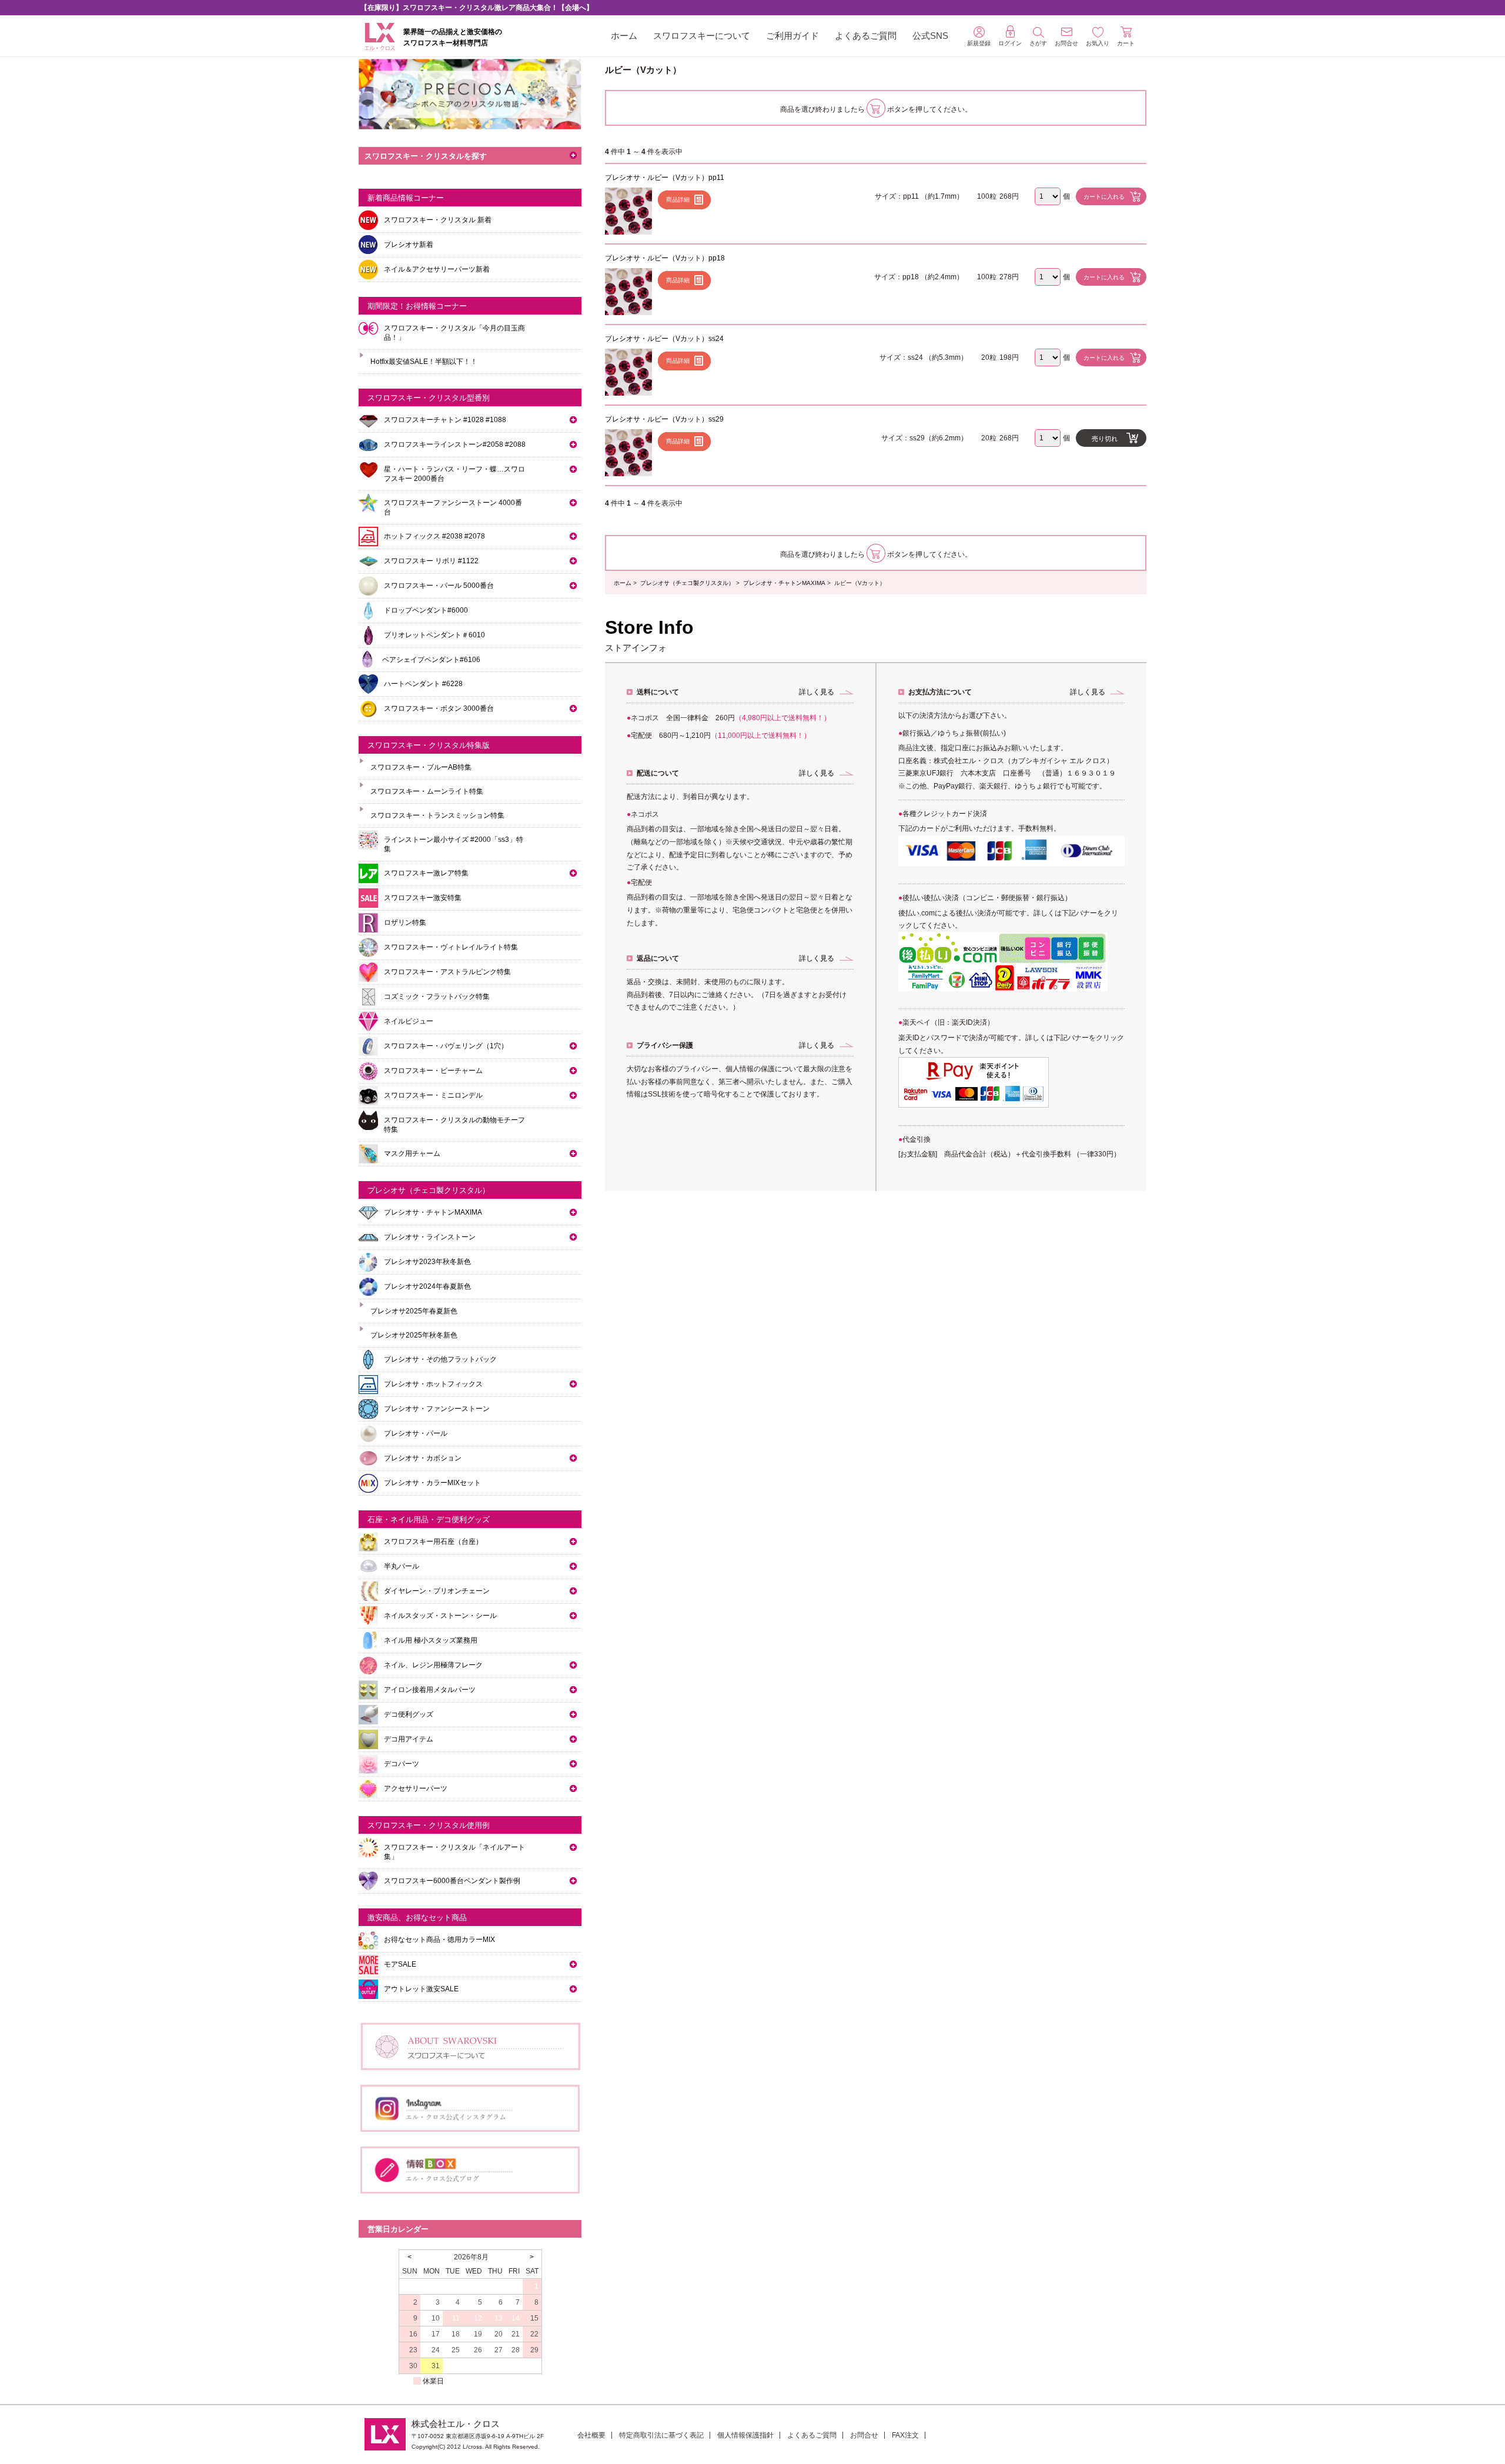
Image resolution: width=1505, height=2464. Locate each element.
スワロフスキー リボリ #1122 (431, 561)
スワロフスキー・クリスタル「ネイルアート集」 (454, 1852)
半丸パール (402, 1566)
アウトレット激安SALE (421, 1989)
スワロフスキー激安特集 (423, 898)
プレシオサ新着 (409, 245)
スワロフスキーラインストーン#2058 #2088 (455, 444)
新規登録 (979, 43)
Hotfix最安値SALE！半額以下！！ (424, 362)
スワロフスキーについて (702, 36)
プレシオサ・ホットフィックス (433, 1384)
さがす (1038, 43)
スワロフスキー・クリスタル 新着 (438, 220)
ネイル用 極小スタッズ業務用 (431, 1640)
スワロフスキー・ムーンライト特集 (427, 791)
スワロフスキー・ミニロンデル (433, 1095)
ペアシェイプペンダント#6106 (431, 660)
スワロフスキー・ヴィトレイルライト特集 (451, 947)
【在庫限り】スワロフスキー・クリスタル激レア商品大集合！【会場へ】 (477, 8)
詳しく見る (817, 692)
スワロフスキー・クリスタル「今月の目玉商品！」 (454, 333)
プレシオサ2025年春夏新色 (414, 1311)
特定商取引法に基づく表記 (661, 2435)
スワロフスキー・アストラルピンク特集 (447, 972)
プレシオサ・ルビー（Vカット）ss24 (664, 339)
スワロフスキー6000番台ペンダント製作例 (452, 1881)
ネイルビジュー (409, 1021)
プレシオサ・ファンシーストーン (437, 1409)
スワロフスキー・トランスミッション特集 (437, 815)
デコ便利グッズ (409, 1714)
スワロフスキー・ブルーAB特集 (421, 767)
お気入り (1098, 43)
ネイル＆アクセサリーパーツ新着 (437, 269)
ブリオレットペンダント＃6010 (434, 635)
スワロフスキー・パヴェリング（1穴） (446, 1046)
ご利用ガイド (792, 36)
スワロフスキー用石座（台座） (433, 1542)
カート (1126, 43)
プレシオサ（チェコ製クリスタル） (687, 583)
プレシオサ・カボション (423, 1458)
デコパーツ (402, 1764)
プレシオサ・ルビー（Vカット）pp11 (665, 178)
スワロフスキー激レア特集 (426, 873)
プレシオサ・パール (416, 1433)
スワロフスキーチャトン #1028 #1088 (445, 420)
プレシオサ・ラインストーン (430, 1237)
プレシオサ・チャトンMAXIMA (784, 583)
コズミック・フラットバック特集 (437, 997)
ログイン (1010, 43)
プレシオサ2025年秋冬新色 (414, 1335)
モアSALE (400, 1964)
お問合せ (864, 2435)
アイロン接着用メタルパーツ (430, 1690)
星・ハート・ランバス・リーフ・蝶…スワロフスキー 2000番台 (454, 474)
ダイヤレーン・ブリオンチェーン (437, 1591)
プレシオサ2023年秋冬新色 (427, 1262)
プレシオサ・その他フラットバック (440, 1359)
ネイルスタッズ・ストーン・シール (440, 1616)
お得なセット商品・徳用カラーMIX (439, 1940)
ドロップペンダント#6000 (426, 610)
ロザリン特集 (405, 922)
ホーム (624, 36)
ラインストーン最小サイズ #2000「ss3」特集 (454, 844)
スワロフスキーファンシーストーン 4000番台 (453, 507)
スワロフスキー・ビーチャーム (433, 1071)
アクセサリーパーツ (416, 1788)
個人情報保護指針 (745, 2435)
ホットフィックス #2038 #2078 (434, 536)
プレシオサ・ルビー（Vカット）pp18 (665, 258)
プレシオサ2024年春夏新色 (427, 1286)
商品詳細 (678, 200)
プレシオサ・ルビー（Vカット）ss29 (664, 419)
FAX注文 (905, 2435)
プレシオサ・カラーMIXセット (432, 1483)
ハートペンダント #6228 (423, 684)
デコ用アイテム (409, 1739)
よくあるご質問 (866, 36)
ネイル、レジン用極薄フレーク (433, 1665)
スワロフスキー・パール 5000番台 (439, 586)
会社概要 (591, 2435)
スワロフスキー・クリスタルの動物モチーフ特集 (454, 1125)
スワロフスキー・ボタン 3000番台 (439, 708)
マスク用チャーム (412, 1154)
